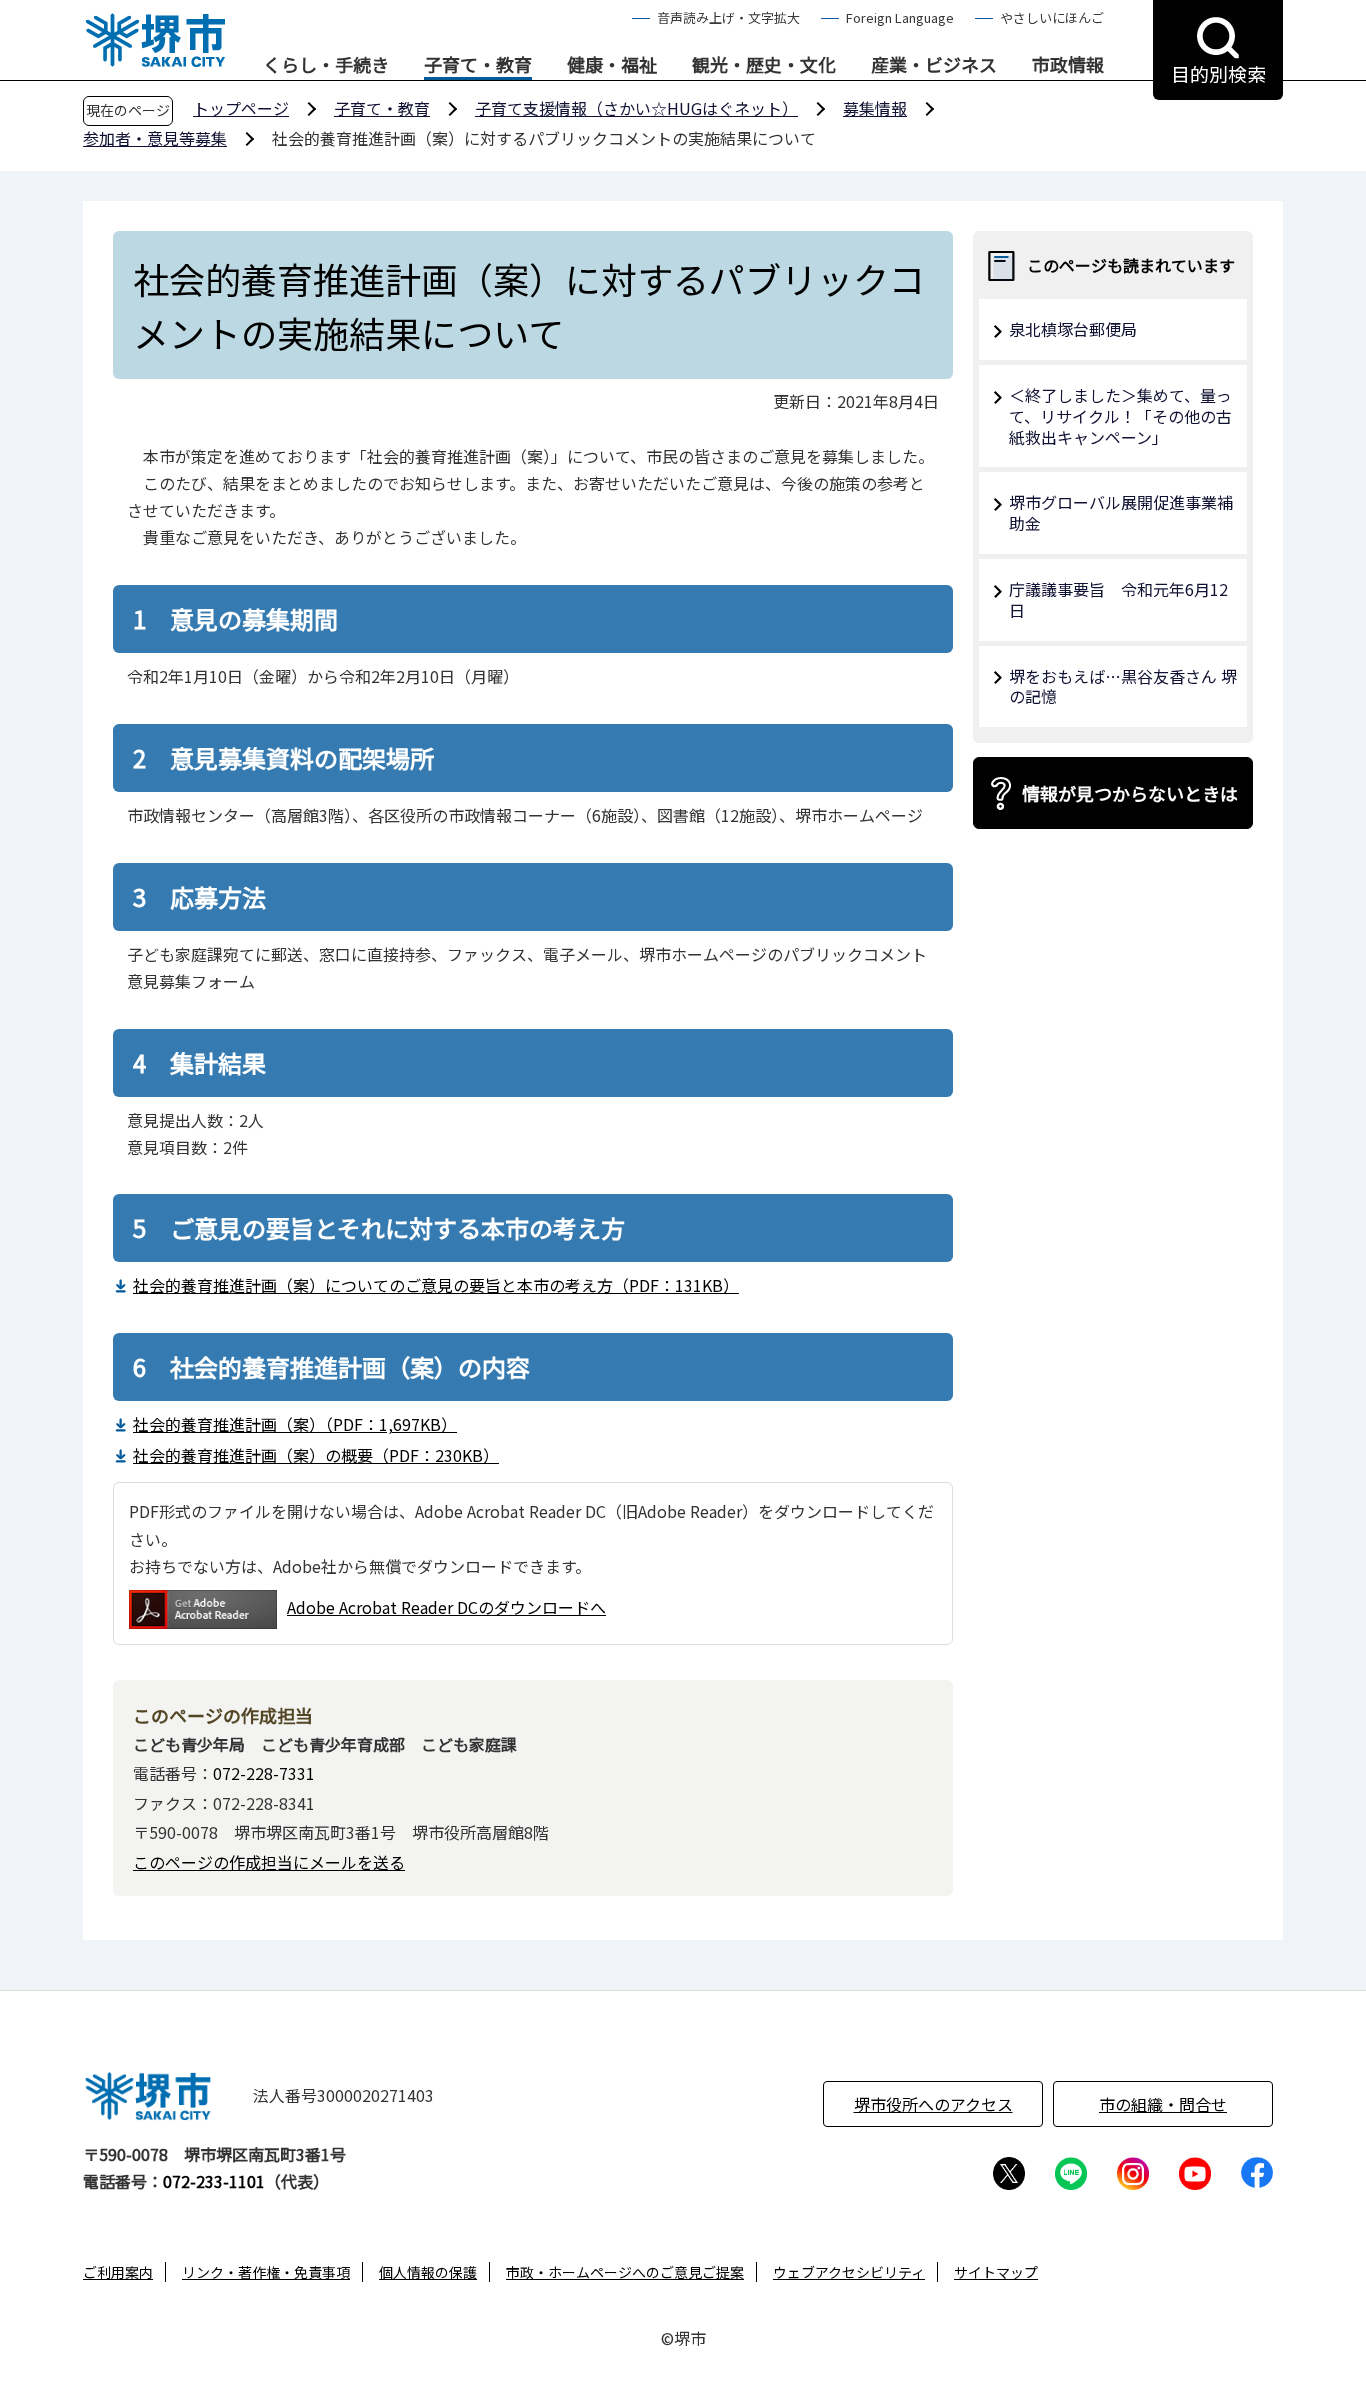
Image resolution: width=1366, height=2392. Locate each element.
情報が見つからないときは (1130, 793)
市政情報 (1068, 65)
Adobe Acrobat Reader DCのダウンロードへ (446, 1607)
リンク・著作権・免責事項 (266, 2272)
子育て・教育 (478, 65)
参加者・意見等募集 (155, 138)
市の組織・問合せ (1163, 2104)
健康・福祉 (612, 65)
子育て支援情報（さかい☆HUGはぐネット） (636, 108)
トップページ (241, 108)
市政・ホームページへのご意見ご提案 (625, 2272)
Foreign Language (900, 17)
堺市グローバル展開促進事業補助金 (1121, 512)
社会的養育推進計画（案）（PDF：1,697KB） (295, 1424)
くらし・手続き (326, 65)
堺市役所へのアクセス (933, 2104)
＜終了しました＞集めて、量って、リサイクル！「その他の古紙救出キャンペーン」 (1120, 416)
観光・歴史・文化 (764, 65)
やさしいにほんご (1052, 17)
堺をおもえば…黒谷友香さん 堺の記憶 (1123, 686)
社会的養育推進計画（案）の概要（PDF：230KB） (316, 1455)
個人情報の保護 (428, 2272)
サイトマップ (996, 2272)
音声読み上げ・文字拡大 (728, 17)
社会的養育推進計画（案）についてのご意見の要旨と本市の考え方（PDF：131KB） (436, 1285)
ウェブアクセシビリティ (849, 2272)
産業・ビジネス (934, 65)
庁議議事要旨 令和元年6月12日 (1118, 599)
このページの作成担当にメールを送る (269, 1862)
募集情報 (875, 108)
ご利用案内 (118, 2272)
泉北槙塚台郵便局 (1073, 329)
